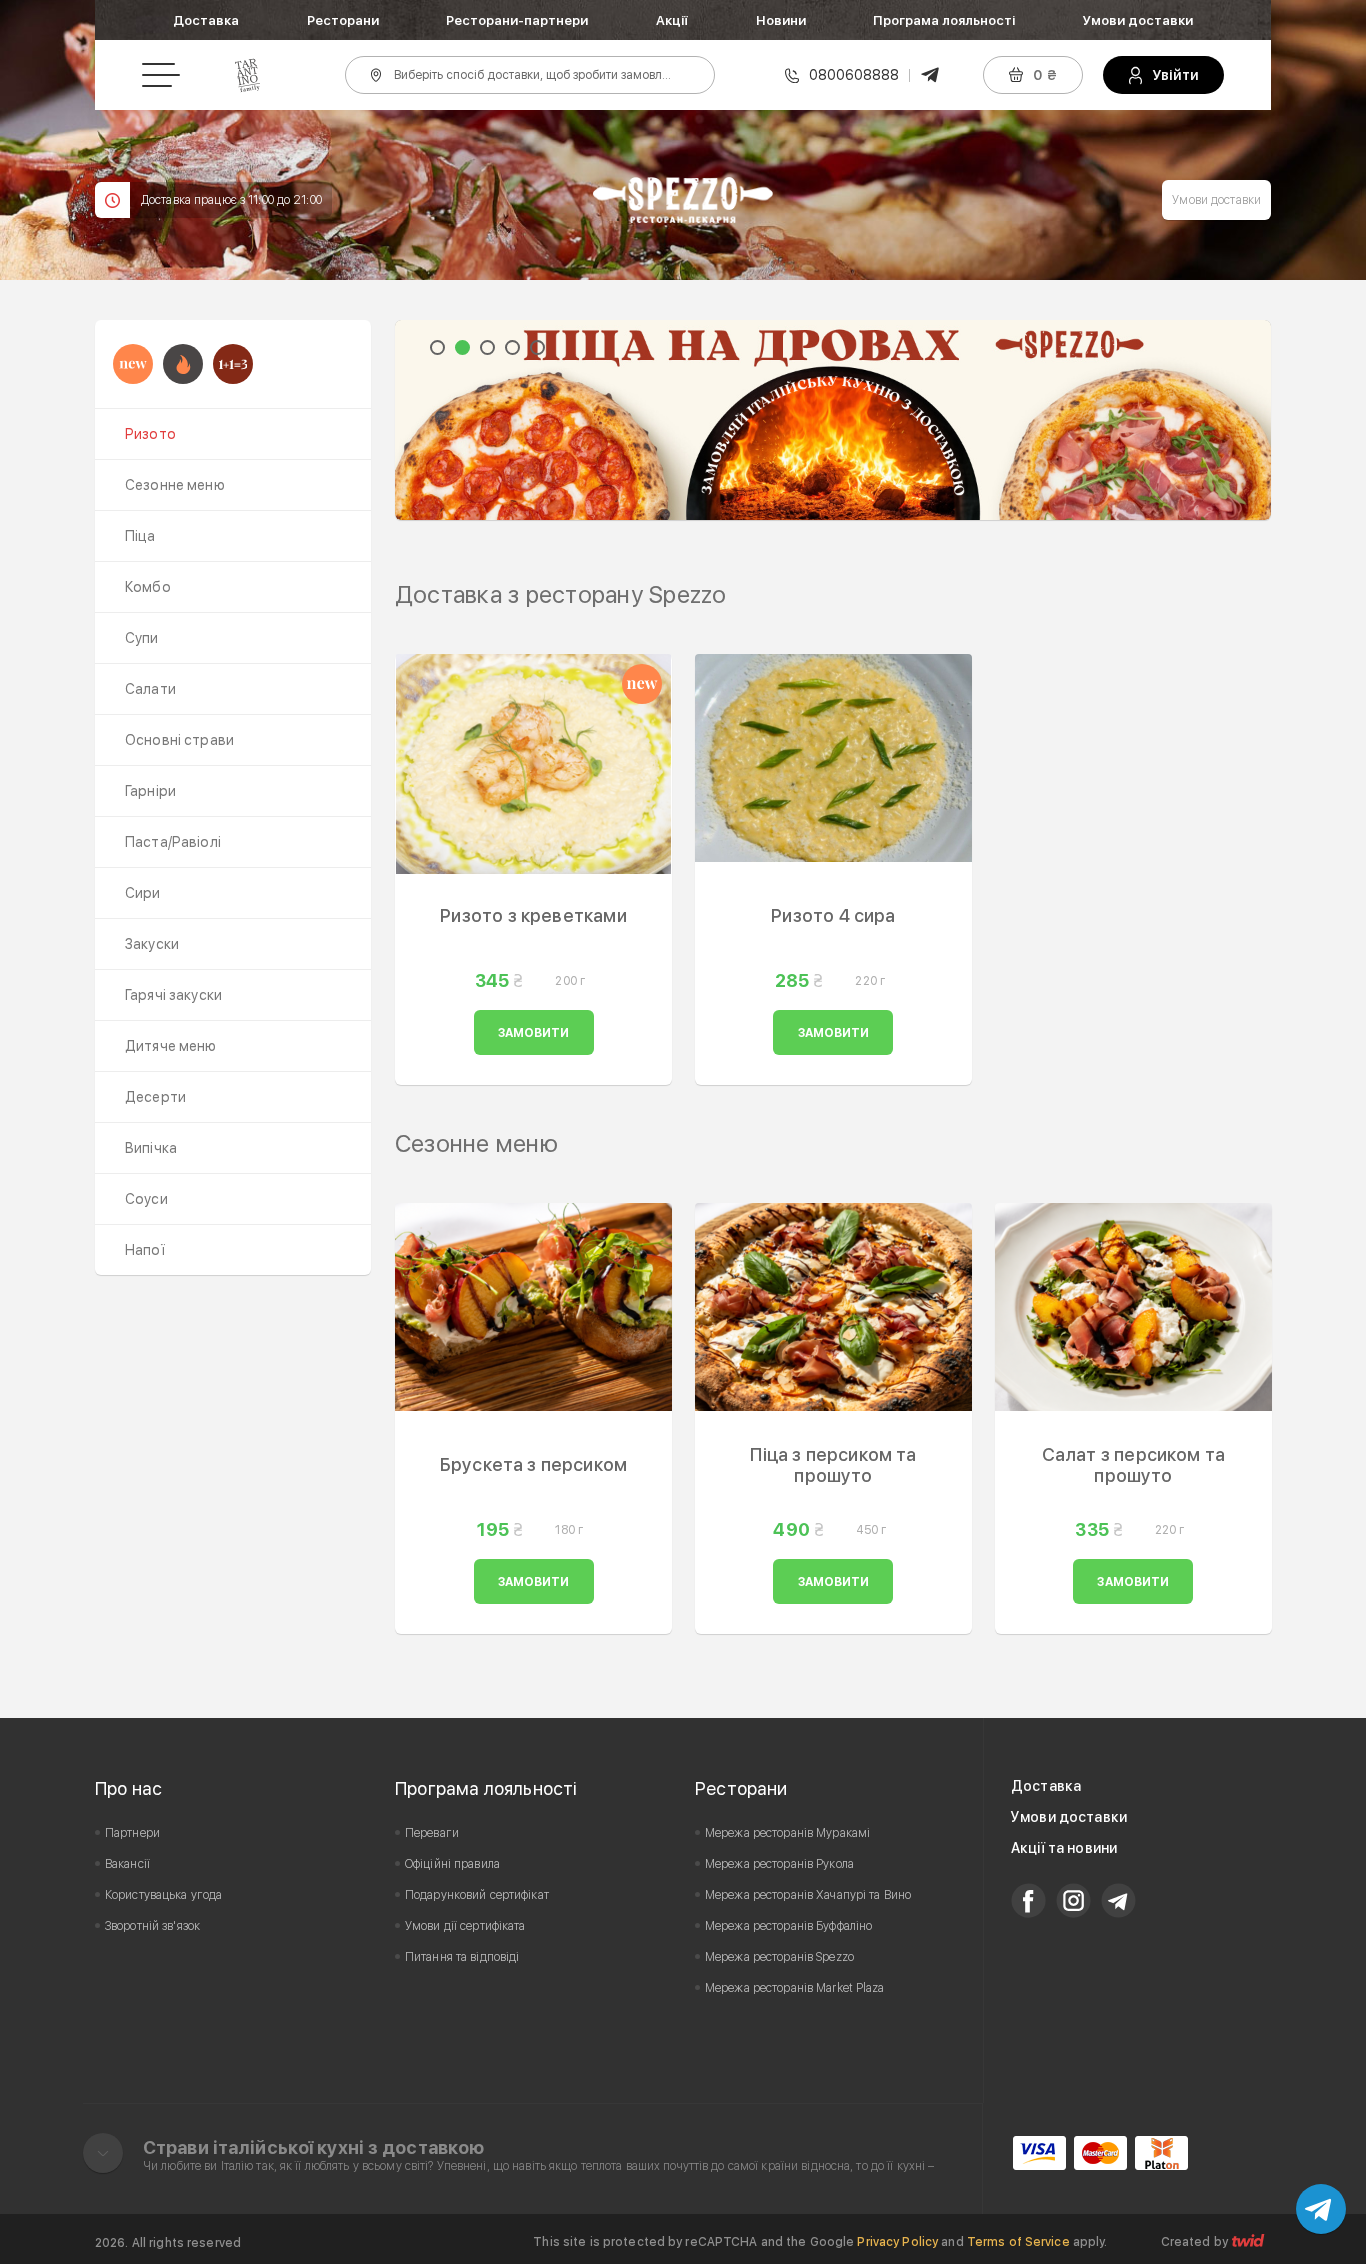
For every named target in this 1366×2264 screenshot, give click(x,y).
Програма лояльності (944, 20)
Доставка (206, 20)
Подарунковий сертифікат (477, 1895)
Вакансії (127, 1864)
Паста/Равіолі (173, 842)
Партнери (132, 1833)
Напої (145, 1250)
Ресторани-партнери (517, 20)
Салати (150, 689)
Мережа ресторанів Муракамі (787, 1833)
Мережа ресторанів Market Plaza (795, 1988)
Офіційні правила (452, 1864)
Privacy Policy (897, 2242)
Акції (672, 20)
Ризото (150, 434)
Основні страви (179, 740)
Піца (140, 536)
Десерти (155, 1097)
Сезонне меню (175, 485)
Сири (143, 893)
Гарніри (150, 791)
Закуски (152, 944)
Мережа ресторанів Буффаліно (788, 1926)
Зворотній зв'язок (152, 1926)
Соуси (146, 1199)
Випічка (151, 1148)
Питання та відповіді (462, 1957)
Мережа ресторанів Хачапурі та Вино (808, 1895)
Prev (421, 420)
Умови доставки (1138, 20)
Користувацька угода (163, 1895)
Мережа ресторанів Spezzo (779, 1957)
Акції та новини (1064, 1848)
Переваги (432, 1833)
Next (1245, 420)
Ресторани (343, 20)
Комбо (148, 587)
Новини (781, 20)
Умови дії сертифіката (465, 1926)
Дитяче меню (171, 1046)
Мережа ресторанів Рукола (779, 1864)
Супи (142, 638)
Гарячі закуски (173, 995)
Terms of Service (1018, 2242)
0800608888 (854, 75)
